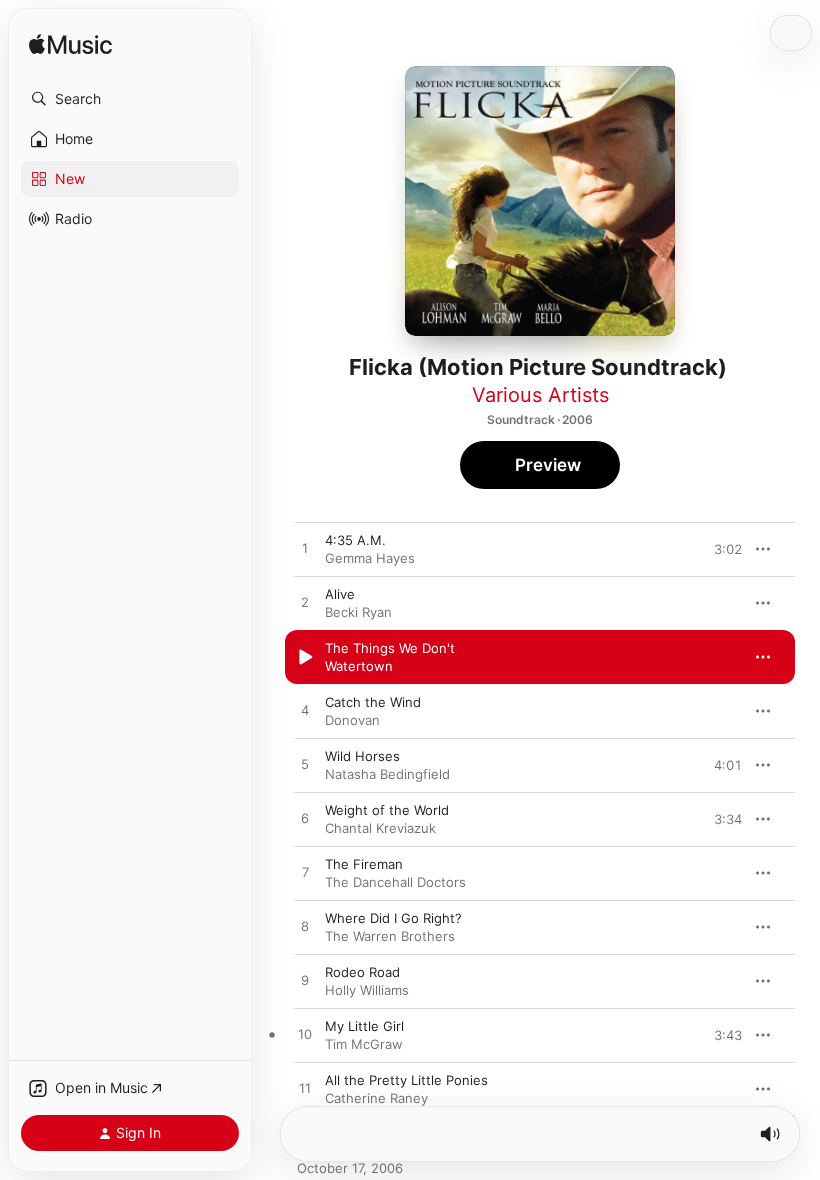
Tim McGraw (364, 1044)
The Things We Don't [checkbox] (390, 648)
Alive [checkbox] (340, 594)
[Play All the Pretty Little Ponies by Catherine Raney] (305, 1089)
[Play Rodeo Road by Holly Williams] (305, 981)
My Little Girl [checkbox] (364, 1026)
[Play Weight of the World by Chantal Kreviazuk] (305, 819)
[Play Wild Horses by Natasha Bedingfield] (305, 765)
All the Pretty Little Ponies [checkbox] (406, 1080)
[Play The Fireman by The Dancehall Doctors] (305, 873)
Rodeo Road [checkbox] (362, 972)
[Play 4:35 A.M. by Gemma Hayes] (305, 549)
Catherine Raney (376, 1098)
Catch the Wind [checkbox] (373, 702)
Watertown (359, 666)
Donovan (352, 720)
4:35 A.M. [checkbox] (355, 540)
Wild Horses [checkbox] (362, 756)
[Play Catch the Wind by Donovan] (305, 711)
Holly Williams (367, 990)
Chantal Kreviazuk (380, 828)
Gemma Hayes (370, 558)
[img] (70, 45)
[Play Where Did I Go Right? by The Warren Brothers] (305, 927)
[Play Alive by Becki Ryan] (305, 603)
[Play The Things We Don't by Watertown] (305, 657)
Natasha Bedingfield (387, 774)
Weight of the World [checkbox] (387, 810)
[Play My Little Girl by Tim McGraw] (305, 1035)
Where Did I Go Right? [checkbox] (393, 918)
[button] (130, 99)
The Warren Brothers (390, 936)
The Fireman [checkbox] (364, 864)
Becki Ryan (358, 612)
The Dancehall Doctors (395, 882)
